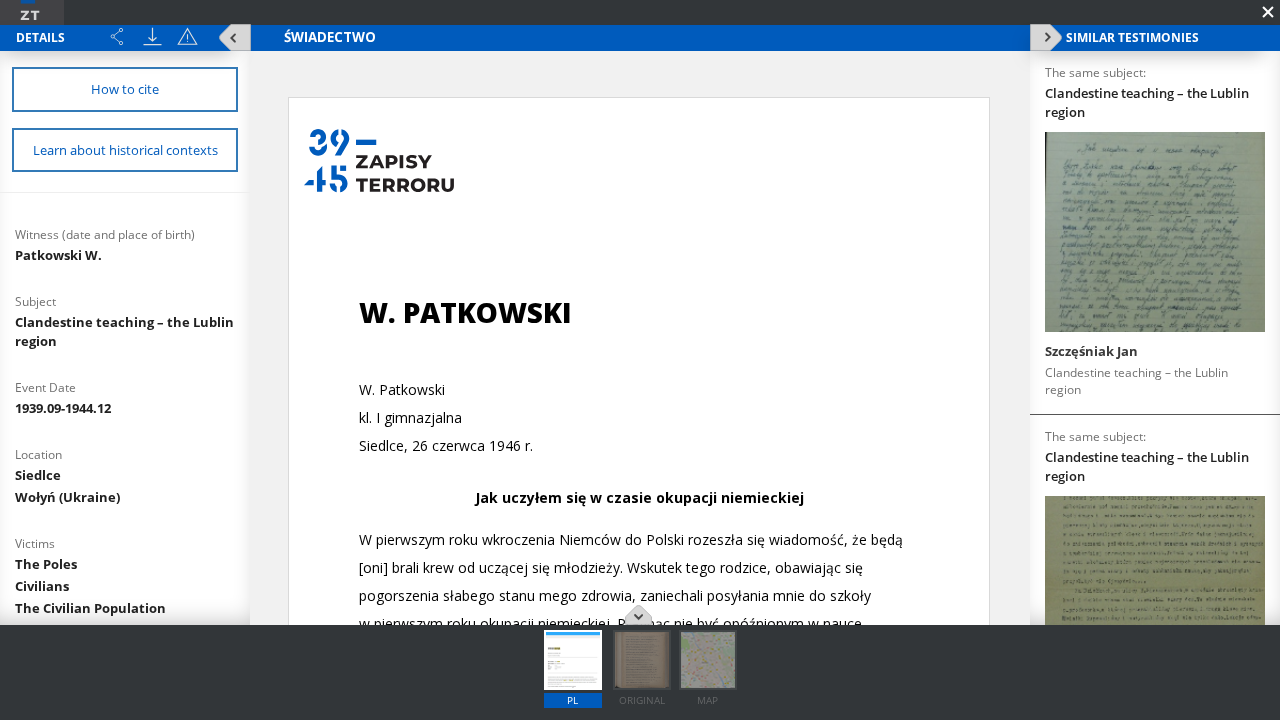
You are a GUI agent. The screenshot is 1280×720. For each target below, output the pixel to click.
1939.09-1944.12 (63, 408)
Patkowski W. (58, 255)
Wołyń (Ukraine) (67, 497)
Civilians (42, 586)
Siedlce (38, 475)
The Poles (46, 564)
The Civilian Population (90, 608)
